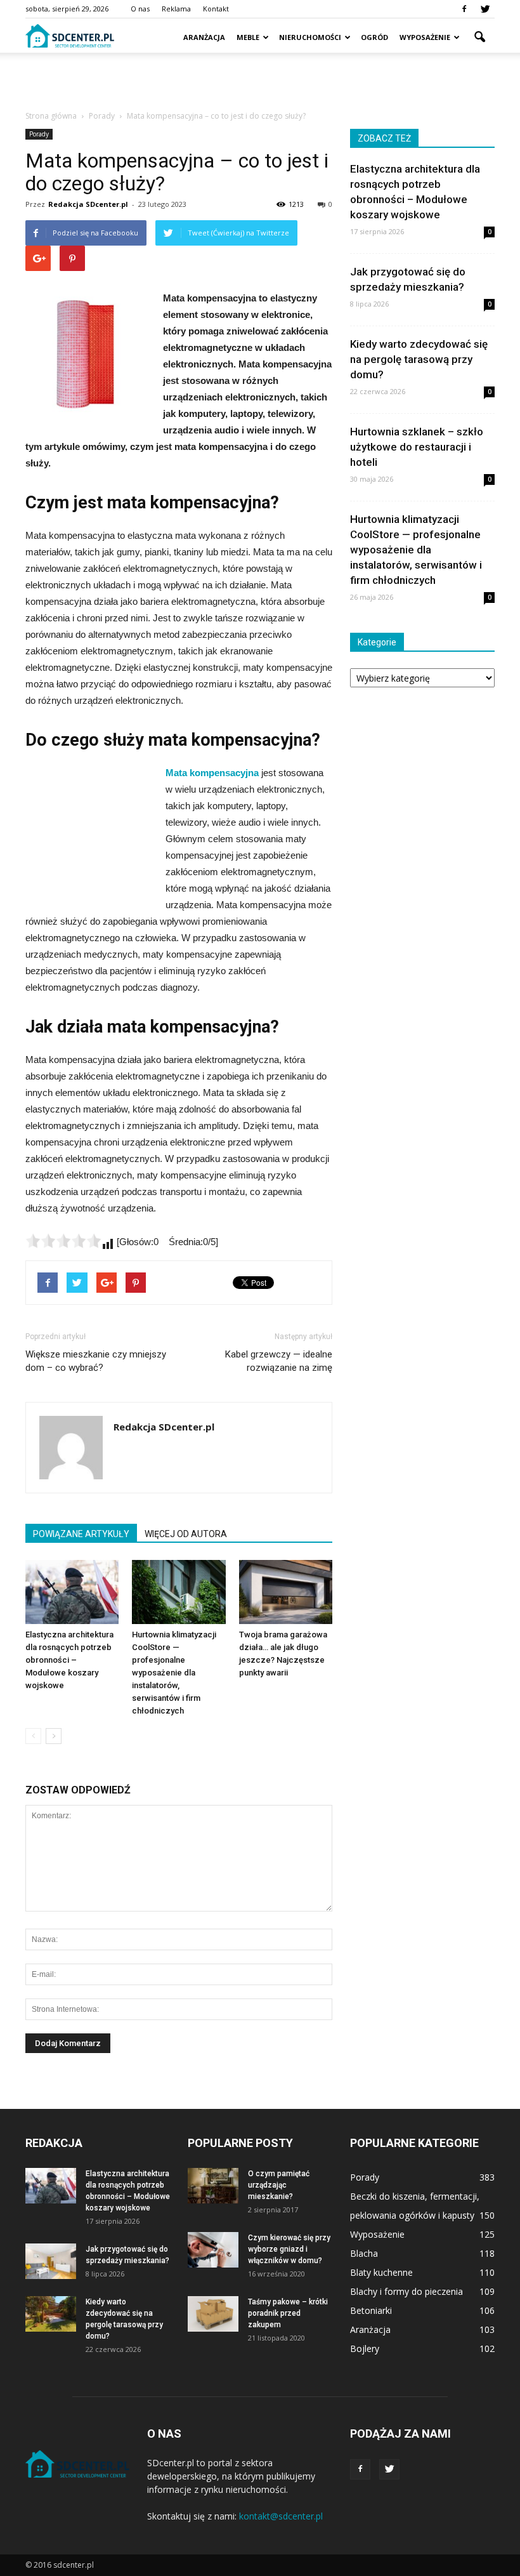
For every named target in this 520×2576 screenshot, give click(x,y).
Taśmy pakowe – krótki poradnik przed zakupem (288, 2313)
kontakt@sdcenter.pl (281, 2516)
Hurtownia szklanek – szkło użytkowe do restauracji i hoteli (417, 447)
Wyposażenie (425, 37)
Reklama (176, 9)
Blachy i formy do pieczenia (406, 2291)
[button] (479, 37)
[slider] (63, 1241)
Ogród (374, 37)
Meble (248, 37)
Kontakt (216, 9)
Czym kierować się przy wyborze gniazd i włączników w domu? (289, 2249)
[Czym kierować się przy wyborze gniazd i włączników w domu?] (213, 2250)
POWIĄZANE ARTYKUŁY (81, 1534)
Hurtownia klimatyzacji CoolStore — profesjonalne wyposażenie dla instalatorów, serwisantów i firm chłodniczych (174, 1673)
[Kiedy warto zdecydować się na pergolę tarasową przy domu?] (51, 2314)
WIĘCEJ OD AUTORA (186, 1534)
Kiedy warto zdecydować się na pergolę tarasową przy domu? (419, 359)
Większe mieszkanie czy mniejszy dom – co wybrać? (96, 1361)
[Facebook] (464, 9)
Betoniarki (371, 2310)
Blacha (364, 2253)
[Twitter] (485, 9)
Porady (39, 134)
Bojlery (365, 2348)
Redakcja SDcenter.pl (88, 204)
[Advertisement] (260, 81)
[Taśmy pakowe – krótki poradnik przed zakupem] (213, 2314)
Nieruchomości (310, 37)
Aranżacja (204, 37)
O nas (140, 9)
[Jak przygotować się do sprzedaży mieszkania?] (51, 2261)
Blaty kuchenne (381, 2272)
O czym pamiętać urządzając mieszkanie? (279, 2185)
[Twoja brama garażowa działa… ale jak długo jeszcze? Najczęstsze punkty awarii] (286, 1592)
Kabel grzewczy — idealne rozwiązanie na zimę (279, 1361)
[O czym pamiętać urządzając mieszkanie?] (213, 2186)
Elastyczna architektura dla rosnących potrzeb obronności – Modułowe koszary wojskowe (69, 1660)
